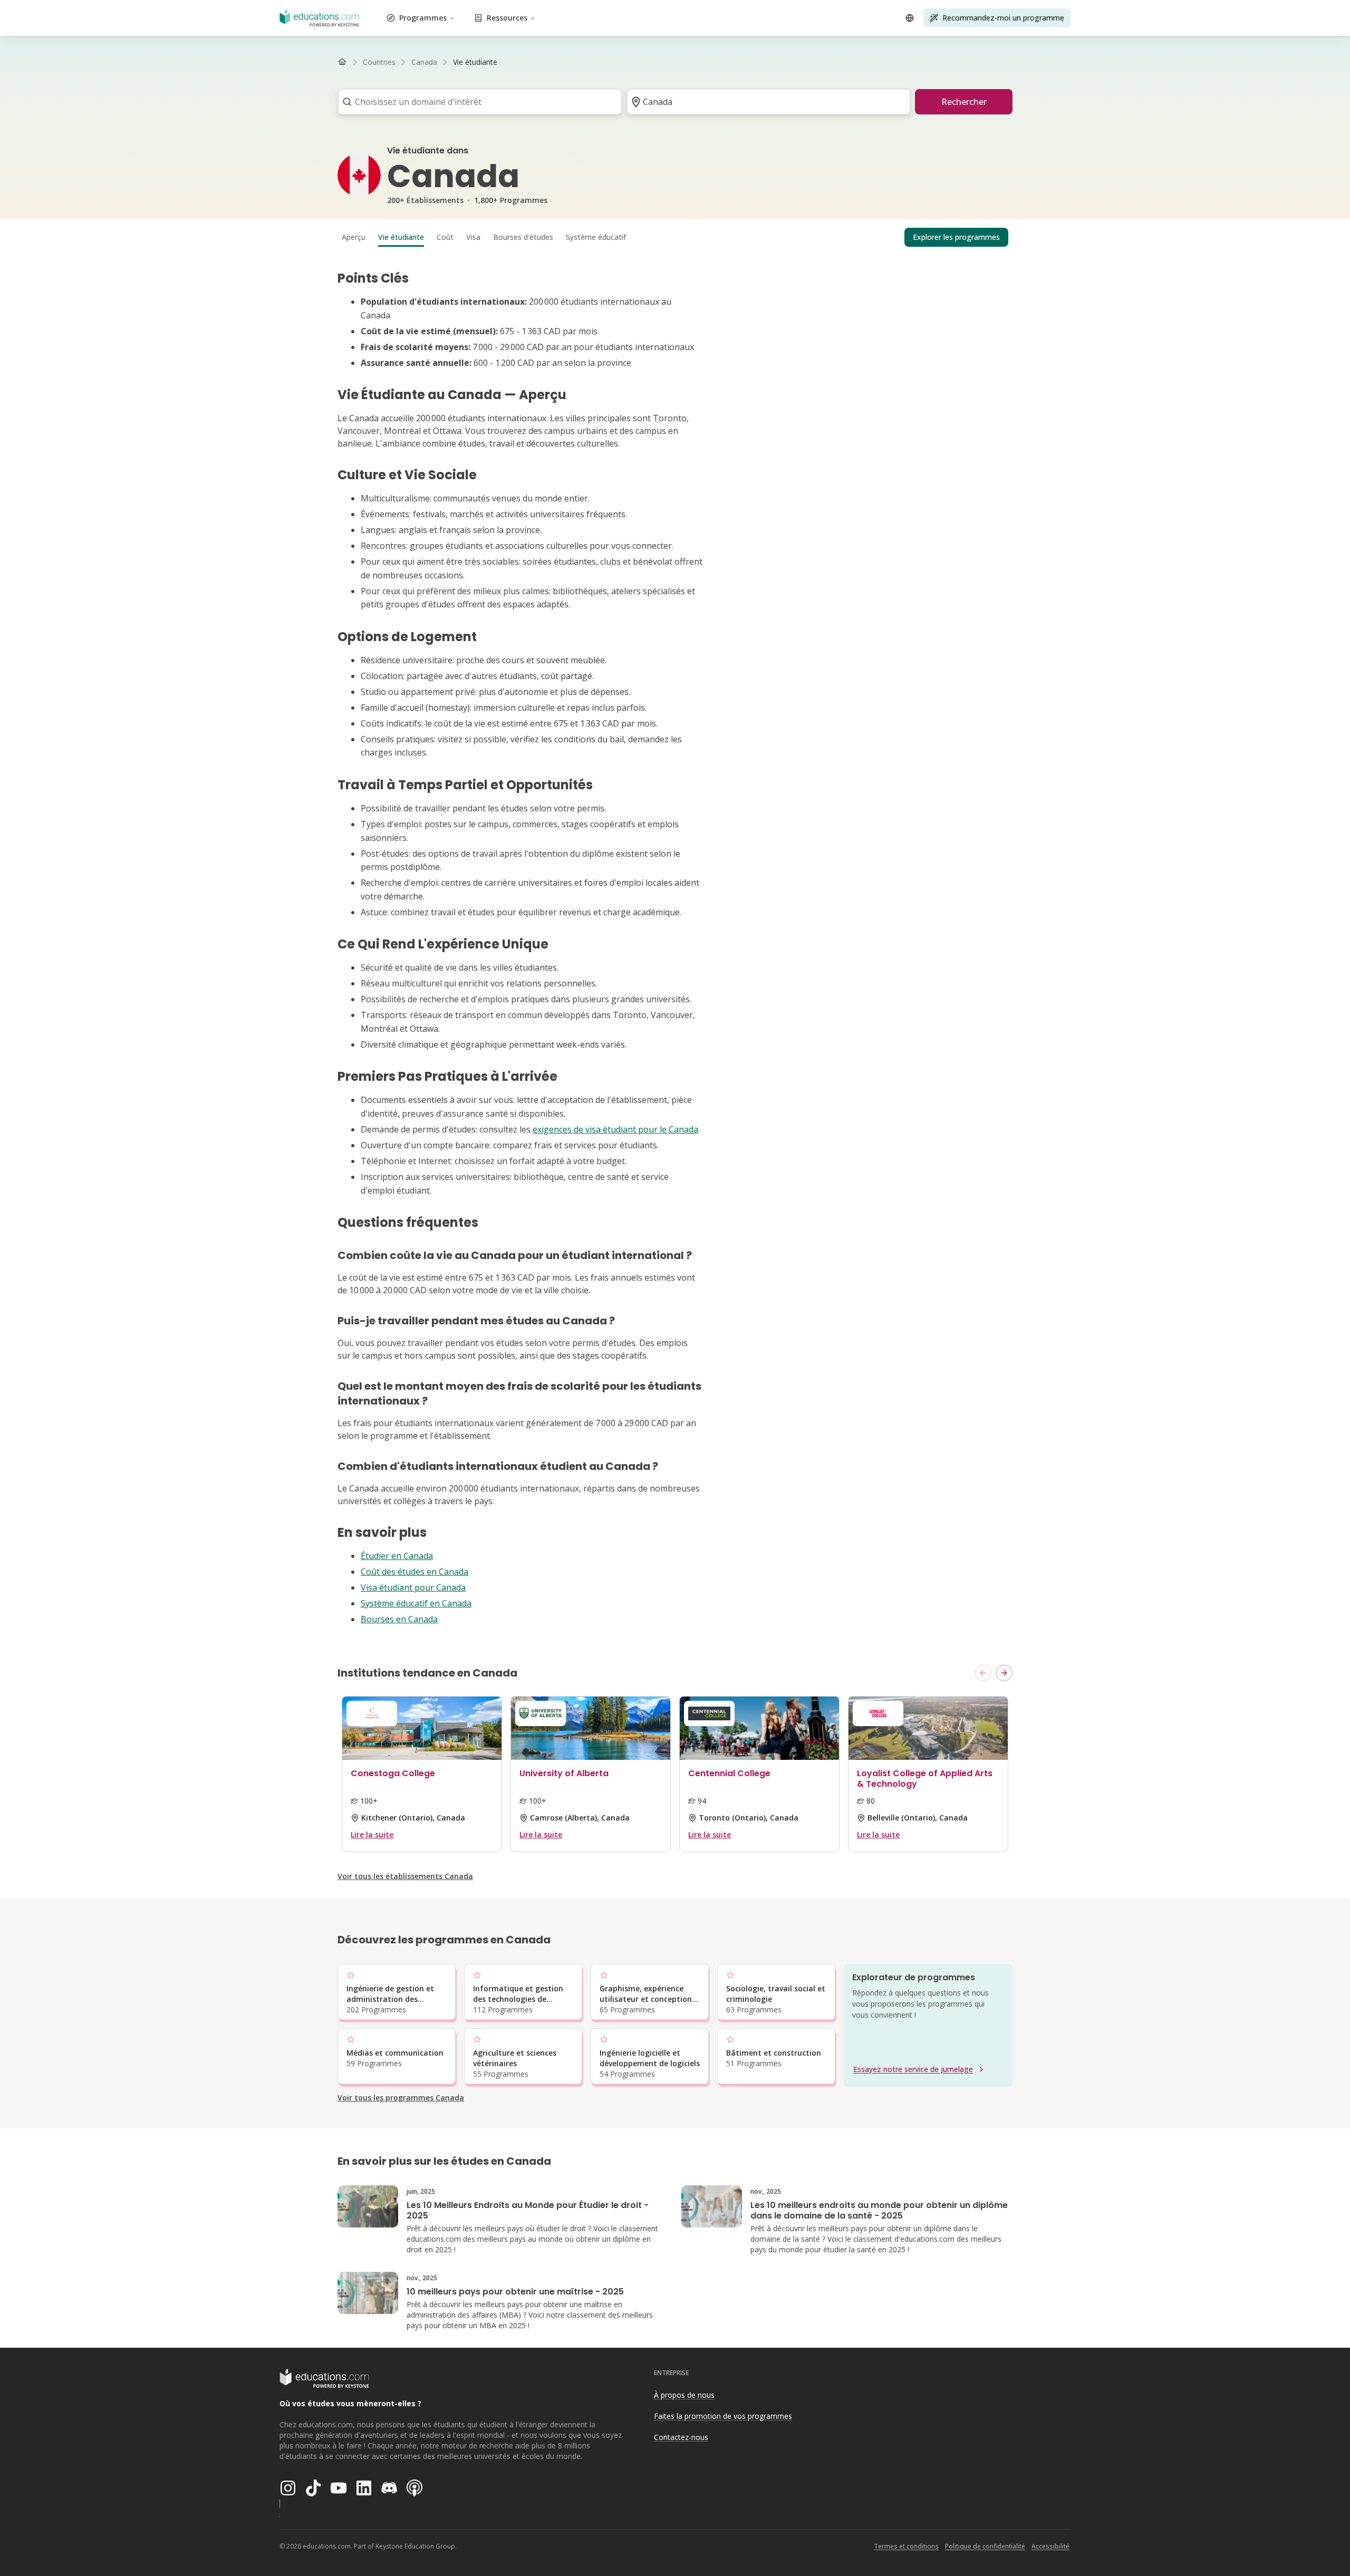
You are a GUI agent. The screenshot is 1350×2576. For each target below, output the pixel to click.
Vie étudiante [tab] (401, 237)
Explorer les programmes (956, 237)
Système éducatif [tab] (596, 237)
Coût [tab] (445, 237)
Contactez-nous (681, 2437)
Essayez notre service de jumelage (913, 2069)
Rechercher (964, 102)
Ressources (507, 18)
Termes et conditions (906, 2546)
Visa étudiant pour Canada (413, 1587)
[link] (475, 62)
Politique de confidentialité (985, 2546)
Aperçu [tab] (354, 237)
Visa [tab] (473, 237)
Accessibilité (1050, 2546)
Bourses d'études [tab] (523, 237)
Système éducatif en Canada (416, 1603)
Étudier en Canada (397, 1556)
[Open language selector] (910, 18)
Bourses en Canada (399, 1619)
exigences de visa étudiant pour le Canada (615, 1129)
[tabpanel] (675, 948)
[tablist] (675, 237)
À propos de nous (684, 2395)
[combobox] (476, 102)
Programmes (423, 18)
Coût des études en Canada (414, 1572)
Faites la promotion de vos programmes (723, 2416)
